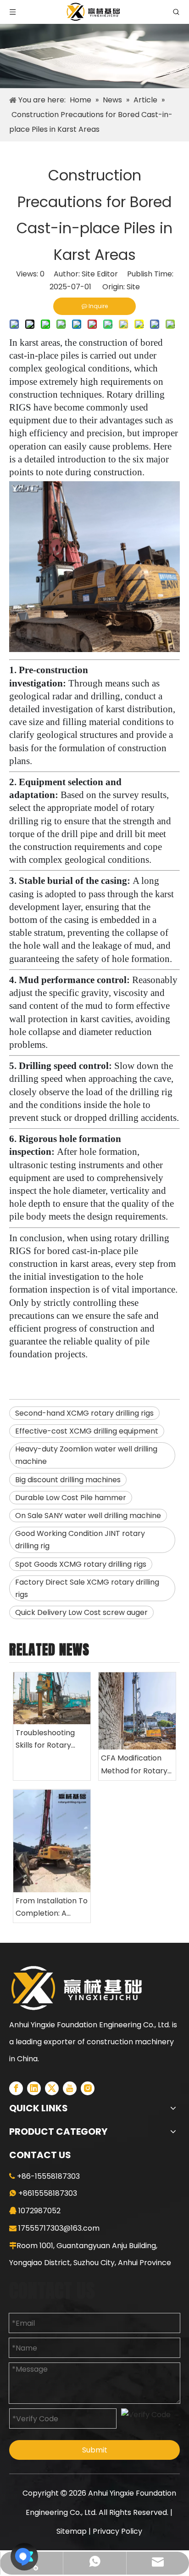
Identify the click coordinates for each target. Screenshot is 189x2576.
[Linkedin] (34, 2088)
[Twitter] (52, 2088)
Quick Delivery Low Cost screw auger (81, 1612)
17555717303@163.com (59, 2228)
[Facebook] (16, 2088)
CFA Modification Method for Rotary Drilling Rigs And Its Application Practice (134, 1765)
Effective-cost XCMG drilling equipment (87, 1431)
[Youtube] (70, 2088)
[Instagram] (88, 2088)
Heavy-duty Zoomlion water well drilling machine (86, 1455)
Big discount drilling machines (68, 1480)
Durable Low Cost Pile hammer (71, 1498)
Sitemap (72, 2531)
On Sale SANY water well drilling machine (88, 1516)
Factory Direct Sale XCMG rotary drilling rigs (87, 1588)
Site (133, 287)
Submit (95, 2450)
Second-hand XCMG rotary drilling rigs (84, 1413)
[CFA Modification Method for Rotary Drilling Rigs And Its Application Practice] (137, 1711)
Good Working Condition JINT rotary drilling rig (80, 1540)
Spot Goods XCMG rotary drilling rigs (81, 1564)
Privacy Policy (117, 2531)
